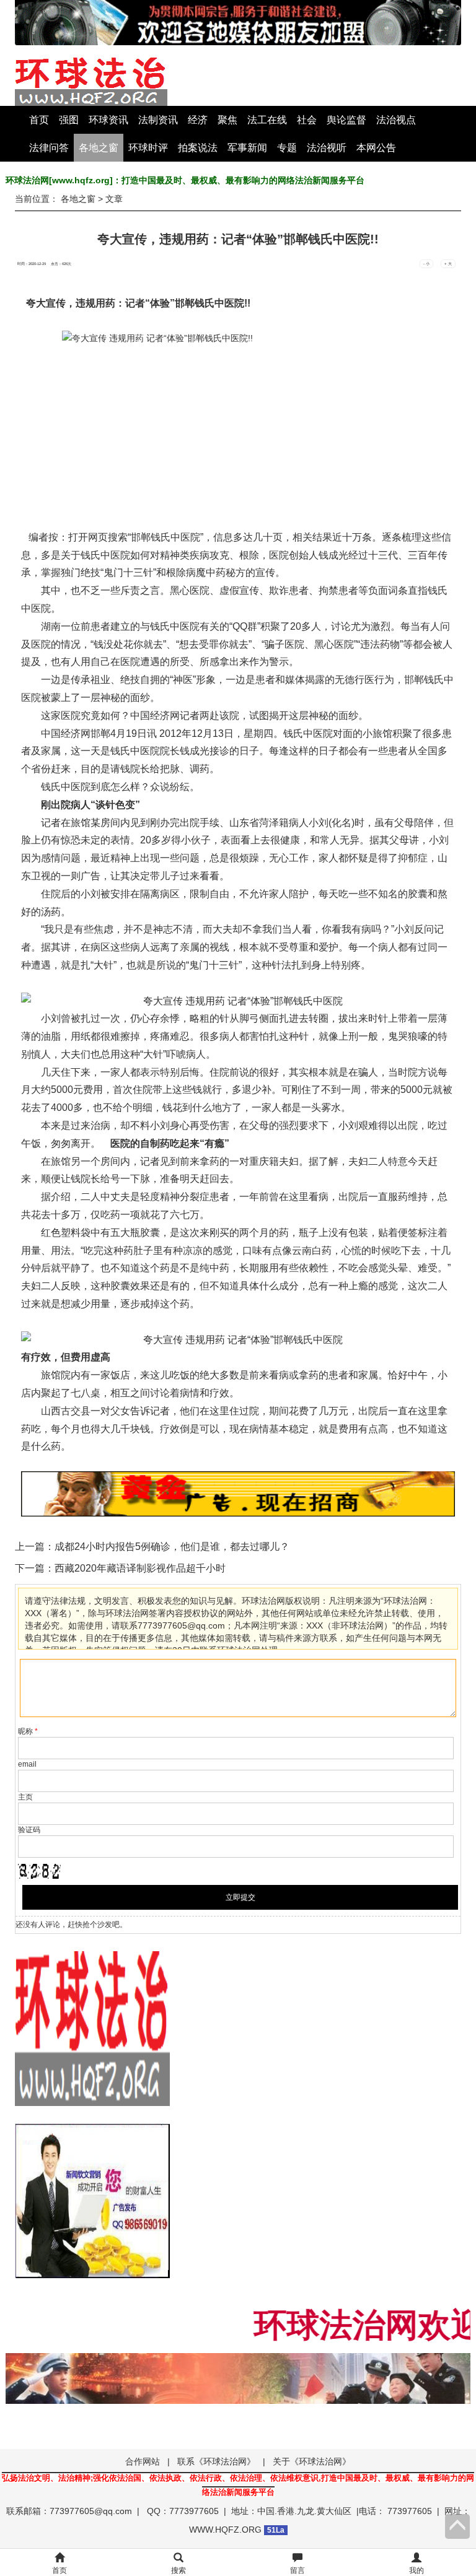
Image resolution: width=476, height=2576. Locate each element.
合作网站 (143, 2461)
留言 (297, 2570)
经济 (198, 120)
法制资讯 (158, 120)
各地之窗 (99, 148)
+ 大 (448, 264)
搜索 (178, 2570)
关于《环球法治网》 (312, 2461)
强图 (69, 120)
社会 (307, 120)
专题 (287, 148)
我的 (416, 2570)
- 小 (426, 264)
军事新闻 (247, 148)
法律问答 (49, 148)
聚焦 (227, 120)
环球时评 (148, 148)
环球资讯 (108, 120)
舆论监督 (346, 120)
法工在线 (267, 120)
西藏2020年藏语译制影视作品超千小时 (140, 1568)
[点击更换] (40, 1871)
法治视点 (396, 120)
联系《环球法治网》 (216, 2461)
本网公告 (376, 148)
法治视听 (327, 148)
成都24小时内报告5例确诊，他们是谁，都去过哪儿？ (172, 1547)
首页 (39, 120)
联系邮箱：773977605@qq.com (69, 2511)
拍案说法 (198, 148)
